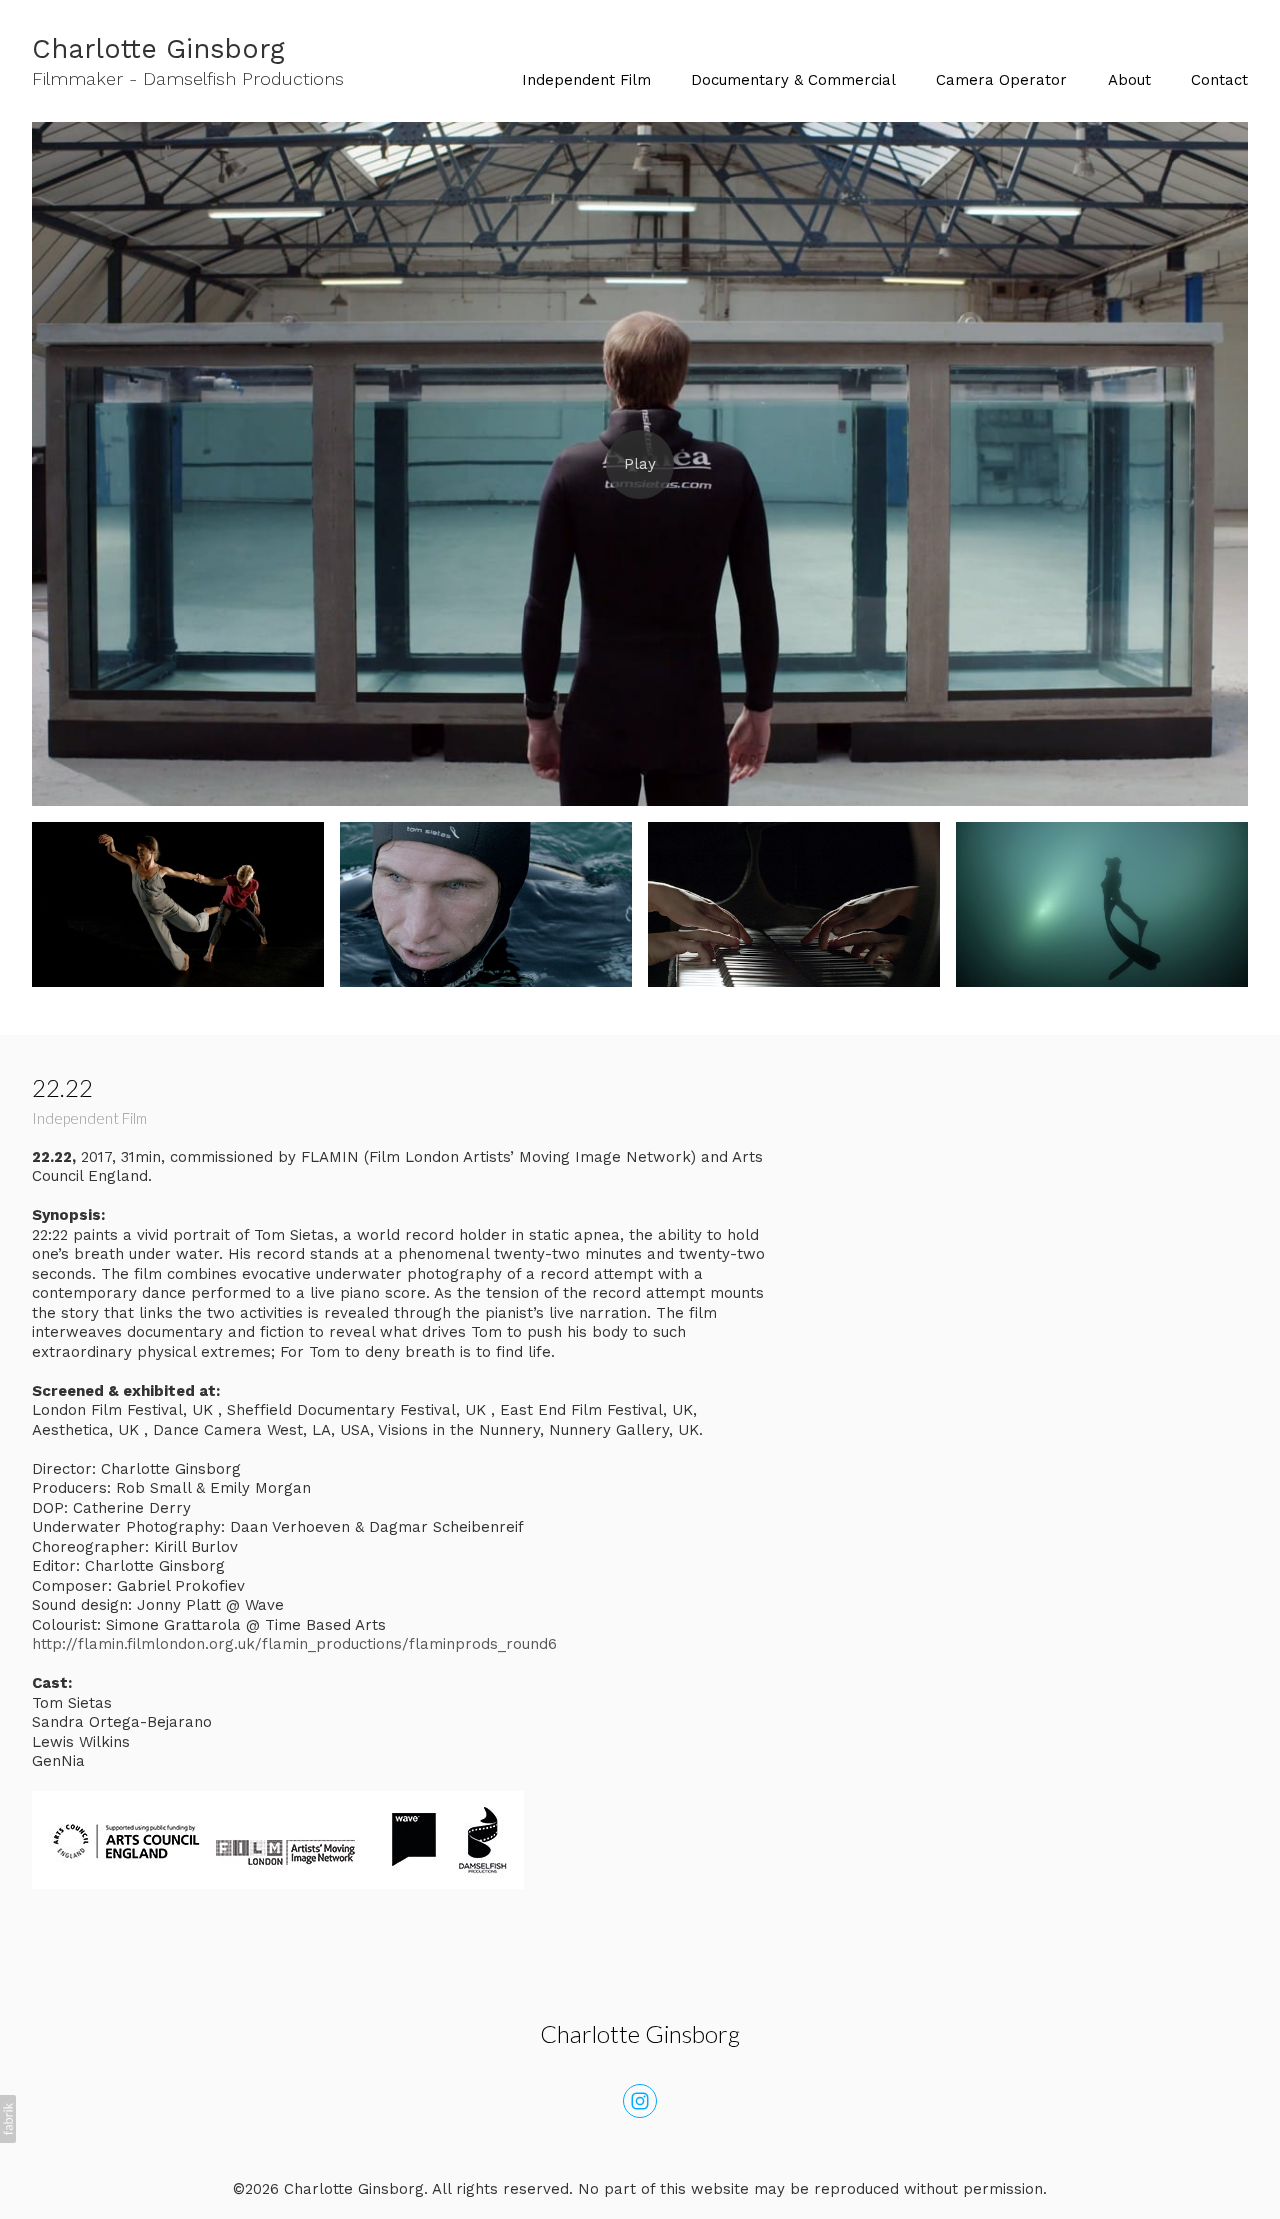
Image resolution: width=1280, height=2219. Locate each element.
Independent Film (586, 80)
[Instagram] (640, 2101)
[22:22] (640, 464)
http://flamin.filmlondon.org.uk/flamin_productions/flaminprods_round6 (294, 1644)
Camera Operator (1001, 80)
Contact (1219, 80)
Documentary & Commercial (793, 80)
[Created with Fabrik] (8, 2119)
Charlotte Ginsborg (640, 2033)
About (1129, 80)
